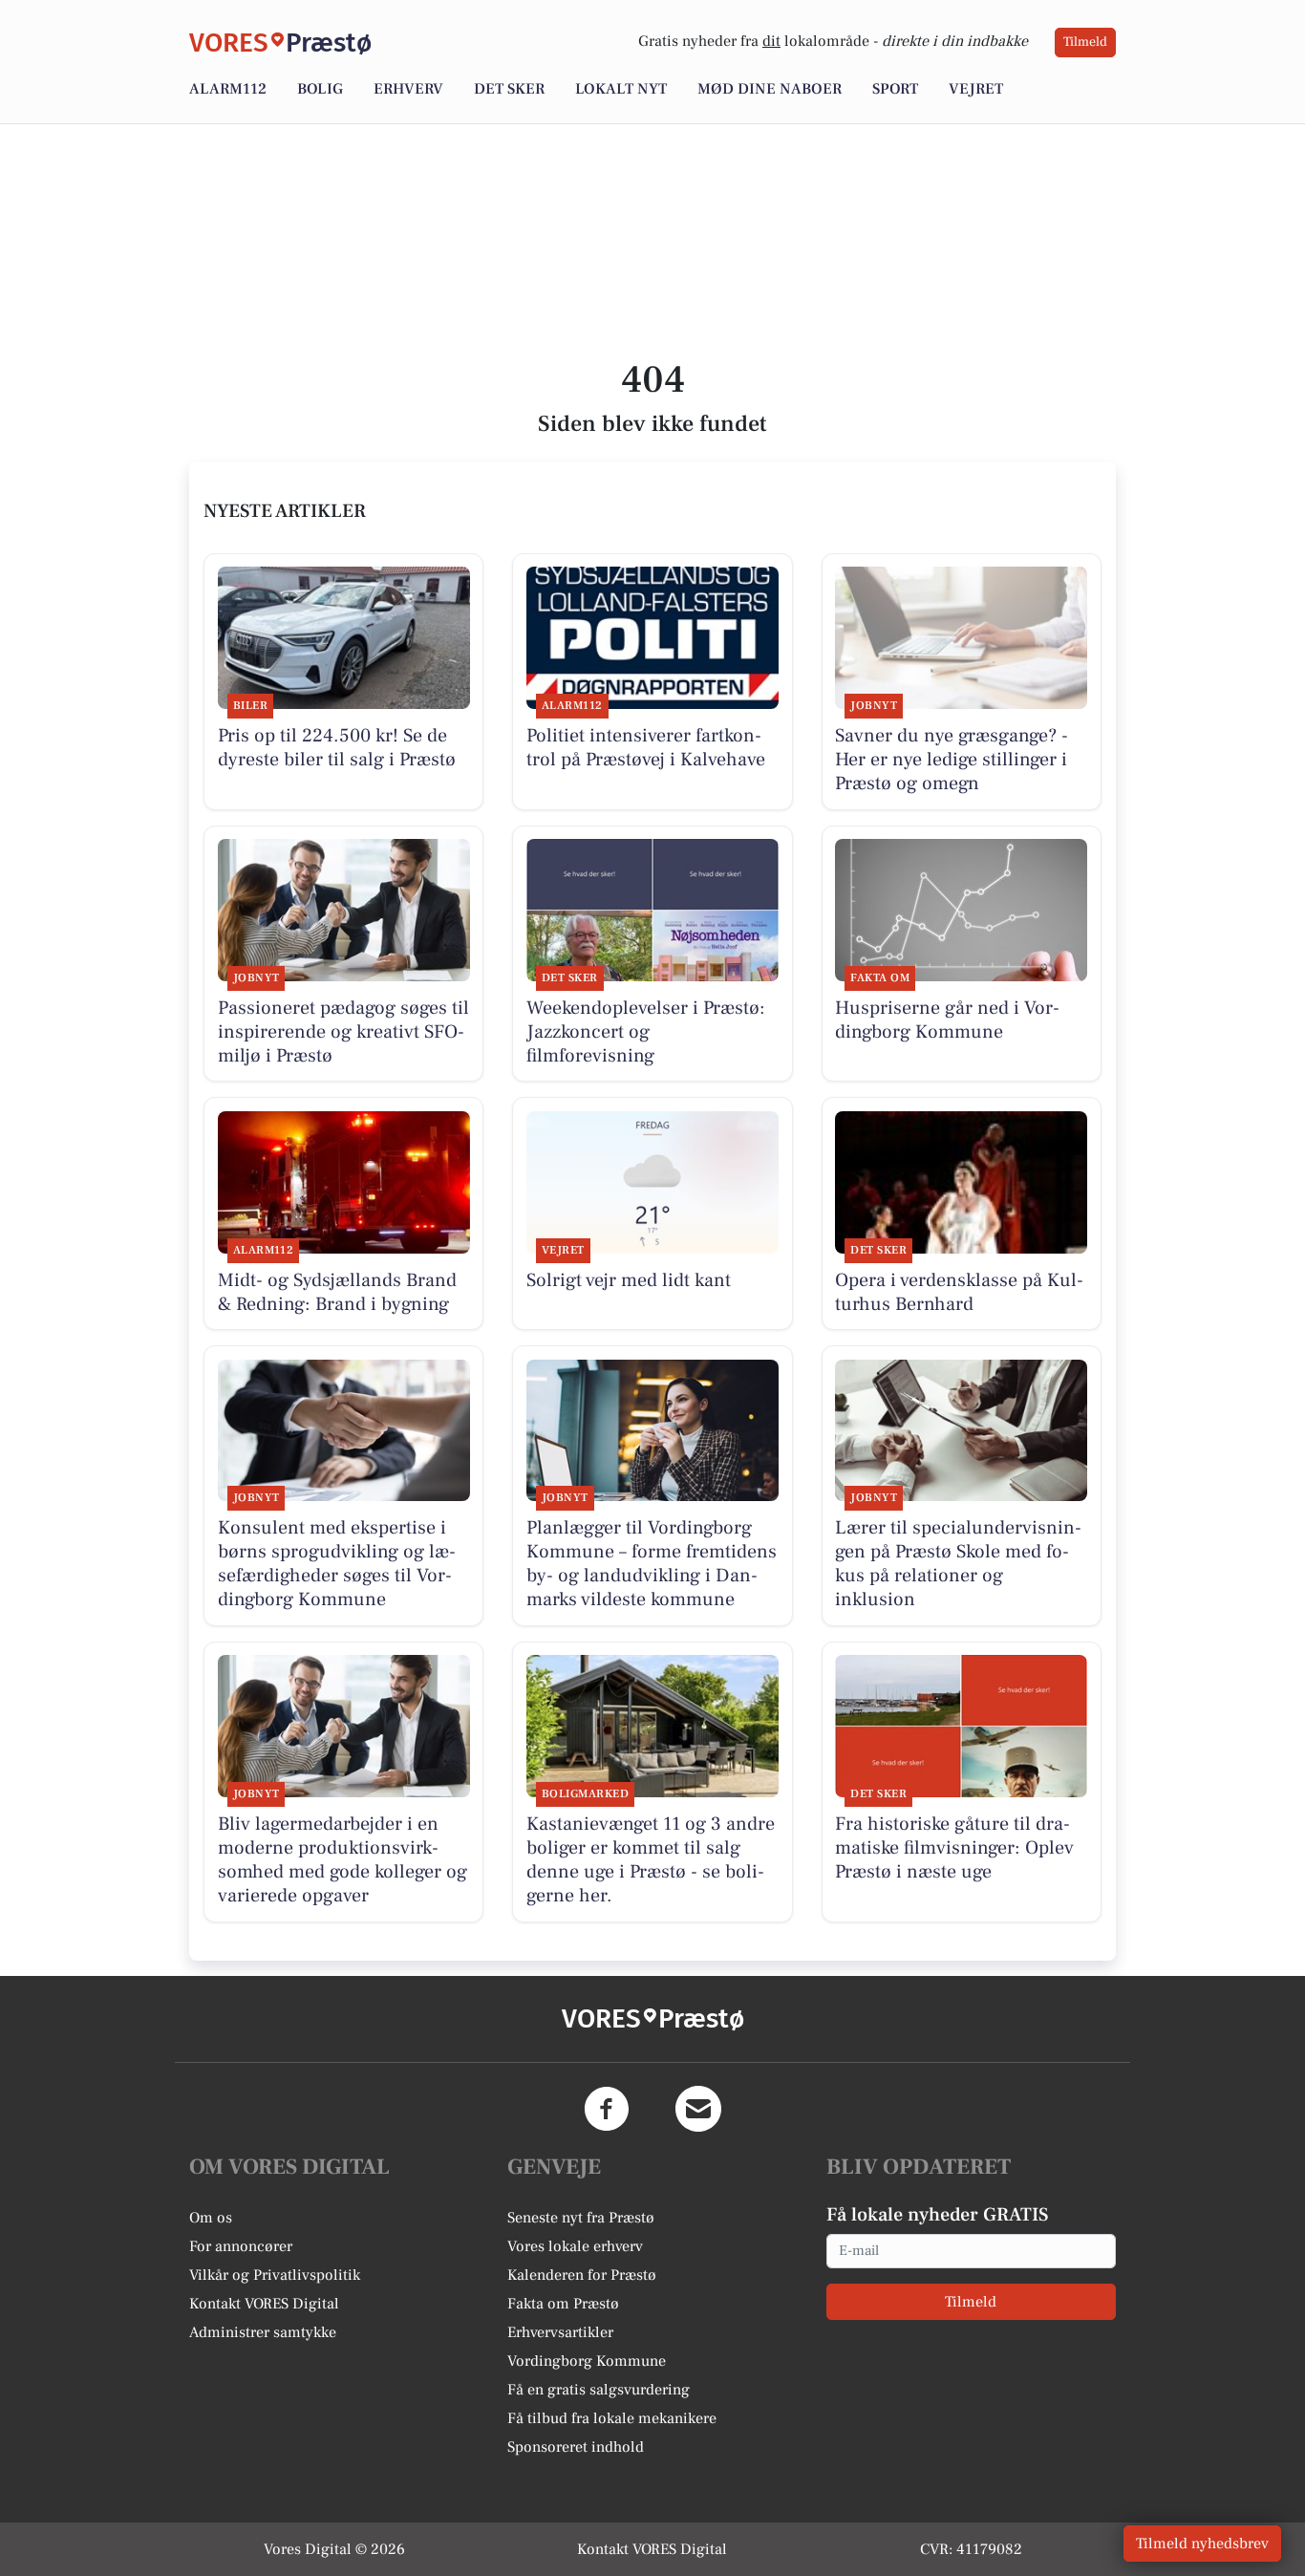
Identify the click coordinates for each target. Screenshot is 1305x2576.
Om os (211, 2218)
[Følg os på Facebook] (607, 2109)
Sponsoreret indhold (576, 2447)
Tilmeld (1085, 42)
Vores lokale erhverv (575, 2246)
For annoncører (241, 2246)
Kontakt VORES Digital (264, 2304)
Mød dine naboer (770, 89)
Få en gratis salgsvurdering (599, 2390)
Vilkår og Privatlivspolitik (275, 2275)
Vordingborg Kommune (587, 2361)
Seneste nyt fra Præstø (581, 2218)
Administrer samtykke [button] (263, 2332)
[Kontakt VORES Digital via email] (698, 2109)
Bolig (320, 89)
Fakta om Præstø (563, 2304)
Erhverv (408, 89)
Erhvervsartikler (560, 2332)
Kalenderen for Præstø (582, 2275)
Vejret (976, 89)
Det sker (509, 89)
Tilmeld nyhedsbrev (1202, 2544)
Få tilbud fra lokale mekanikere (612, 2418)
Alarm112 (228, 89)
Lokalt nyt (621, 89)
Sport (895, 89)
